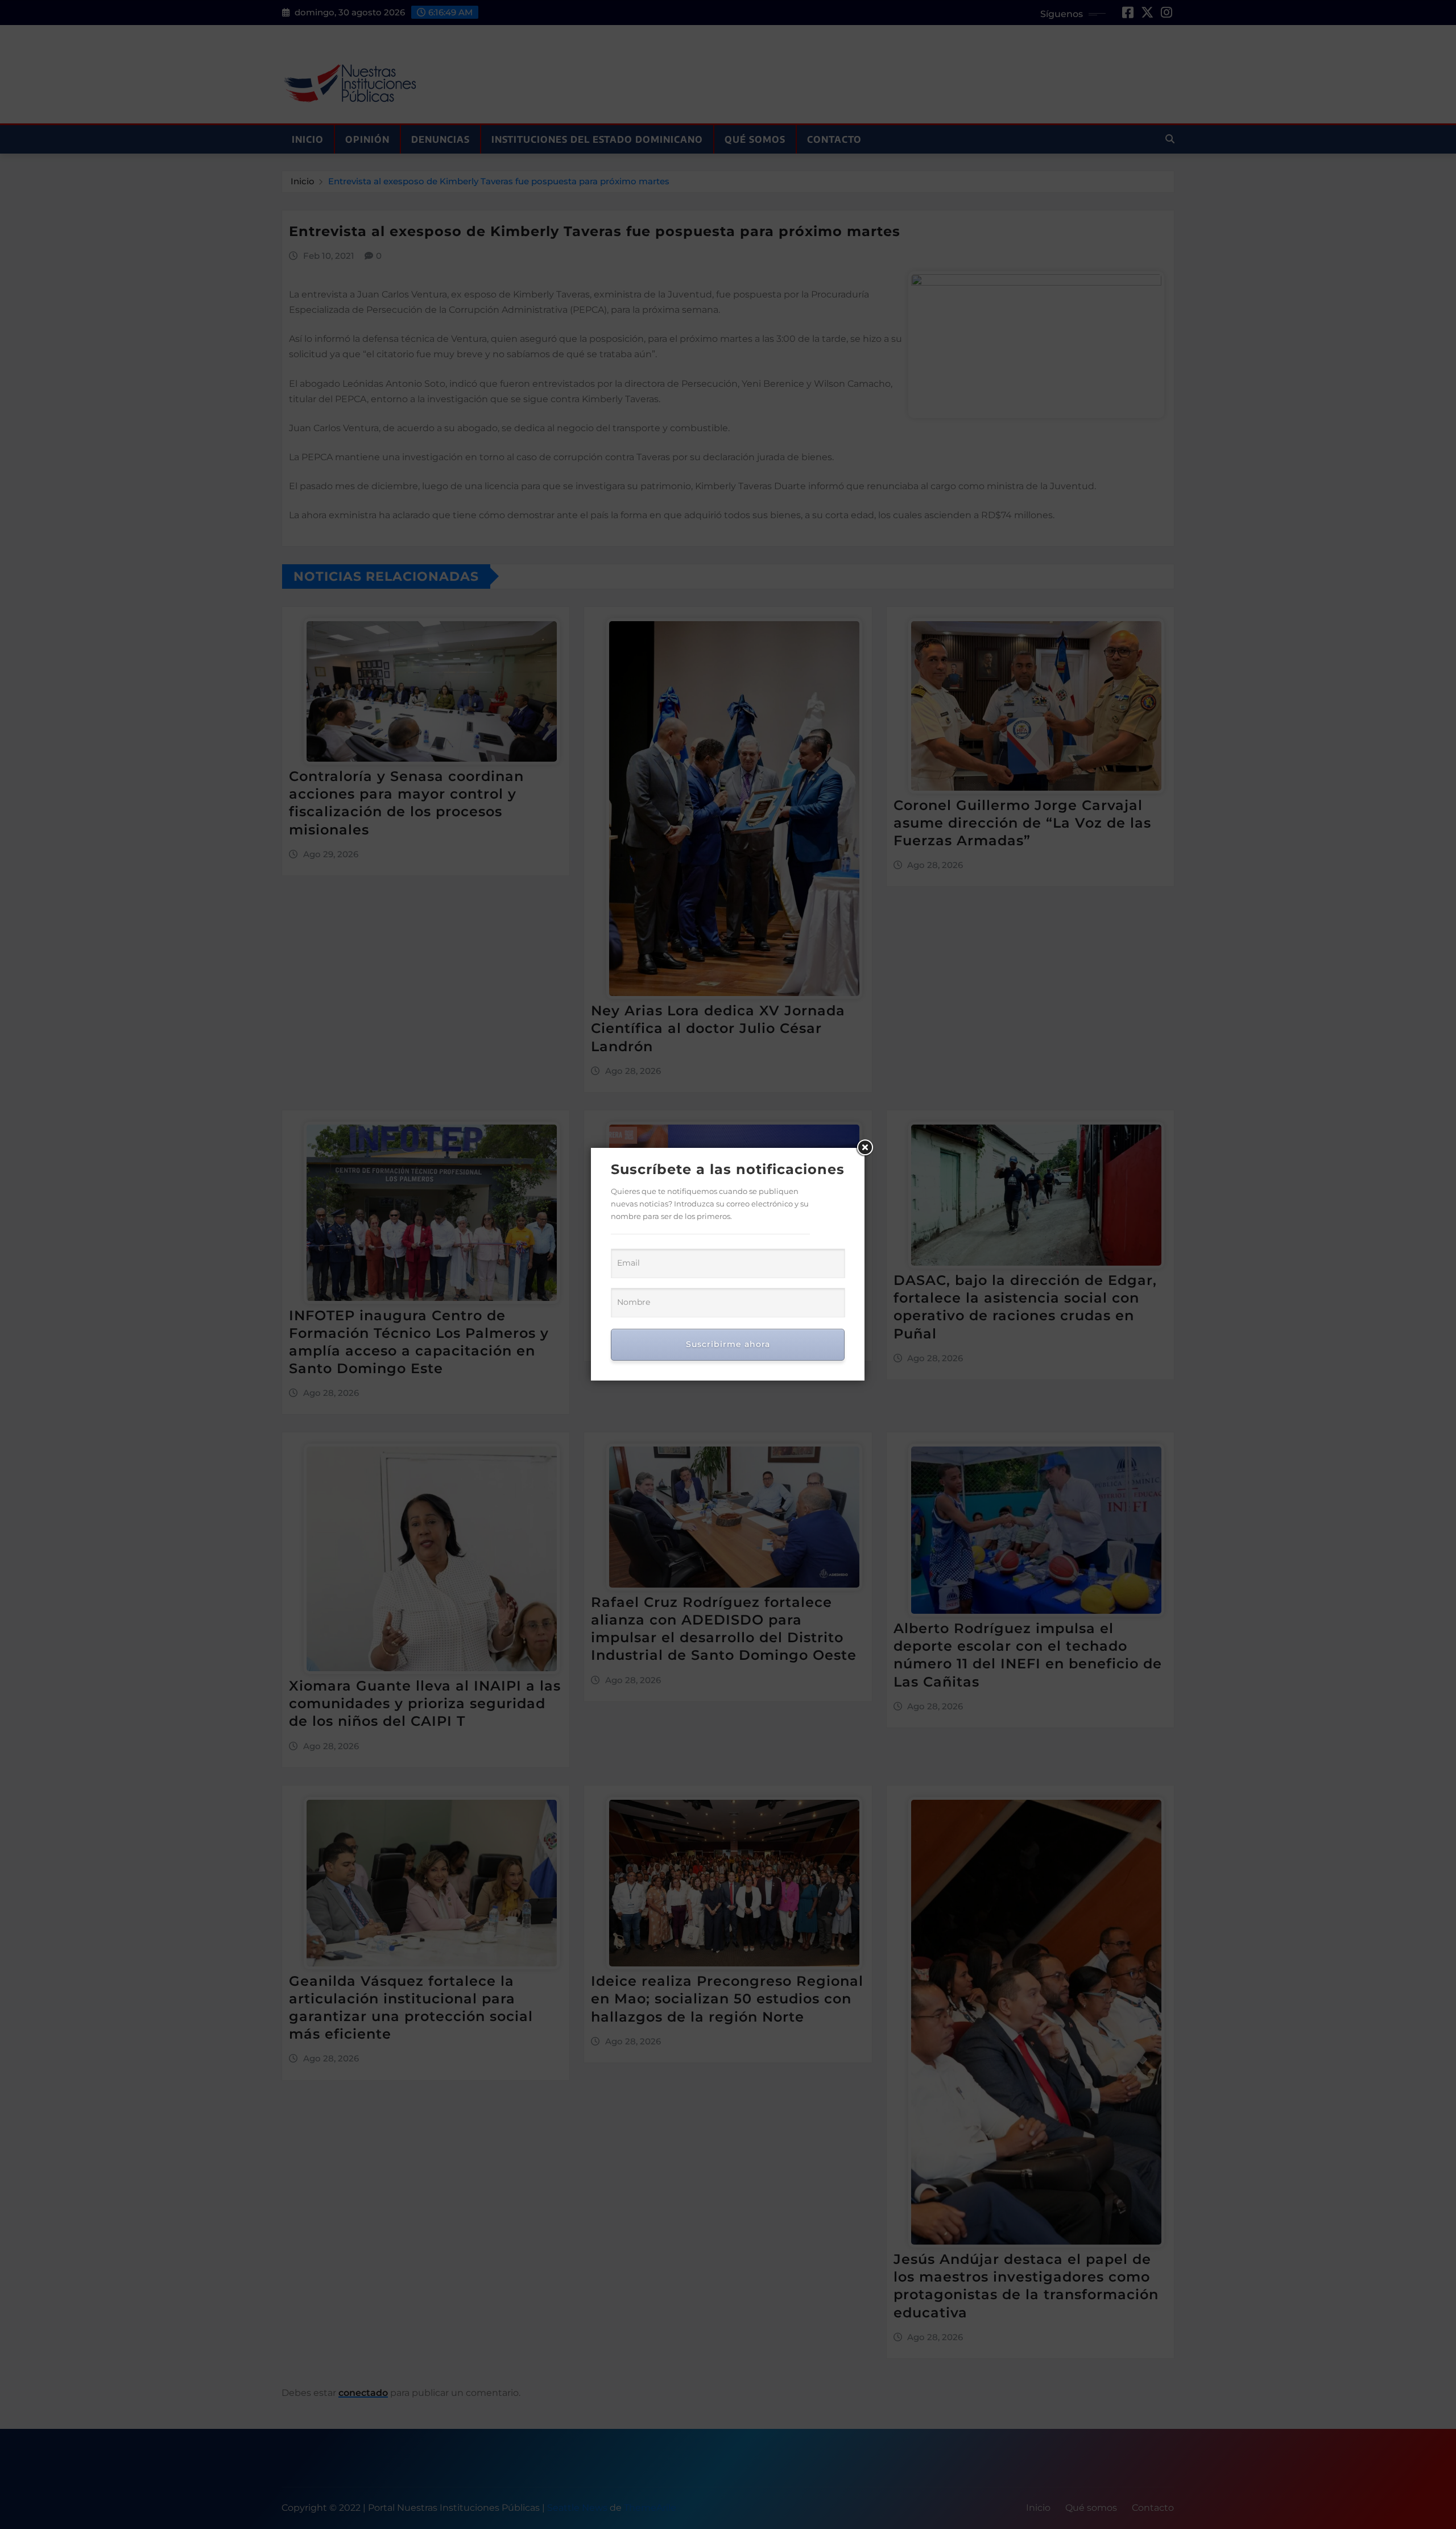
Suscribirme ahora (728, 1344)
